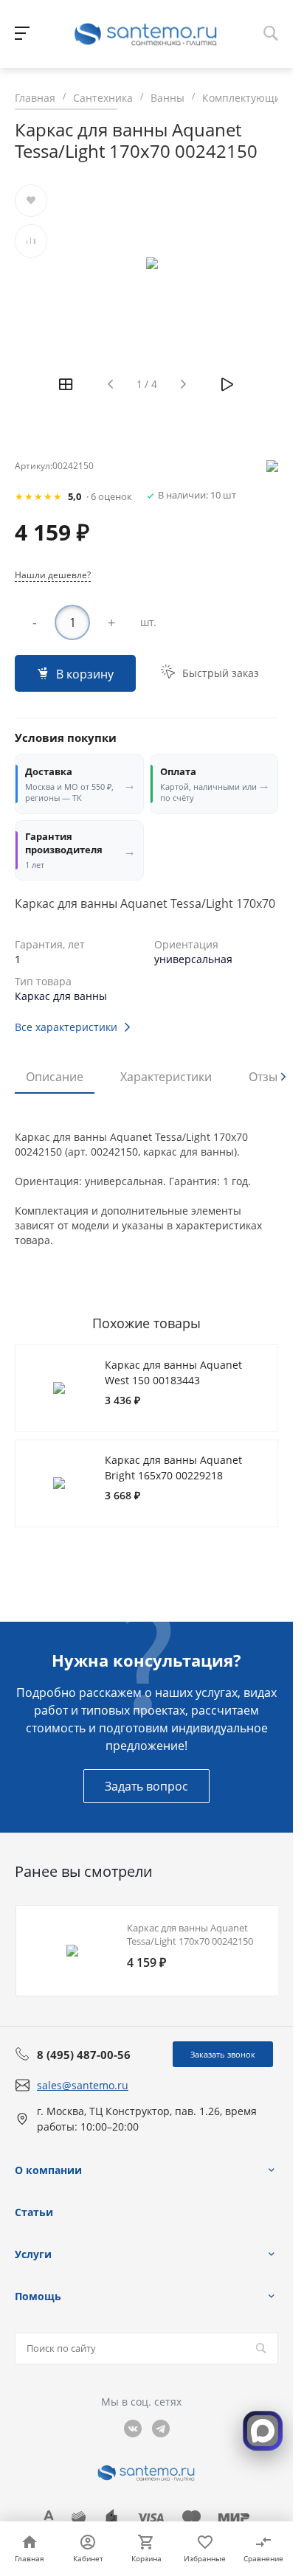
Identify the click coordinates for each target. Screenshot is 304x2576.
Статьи (34, 2212)
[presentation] (283, 1077)
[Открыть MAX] (263, 2431)
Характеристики (166, 1077)
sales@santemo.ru (83, 2085)
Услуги (33, 2254)
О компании (48, 2170)
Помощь (38, 2296)
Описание (55, 1077)
